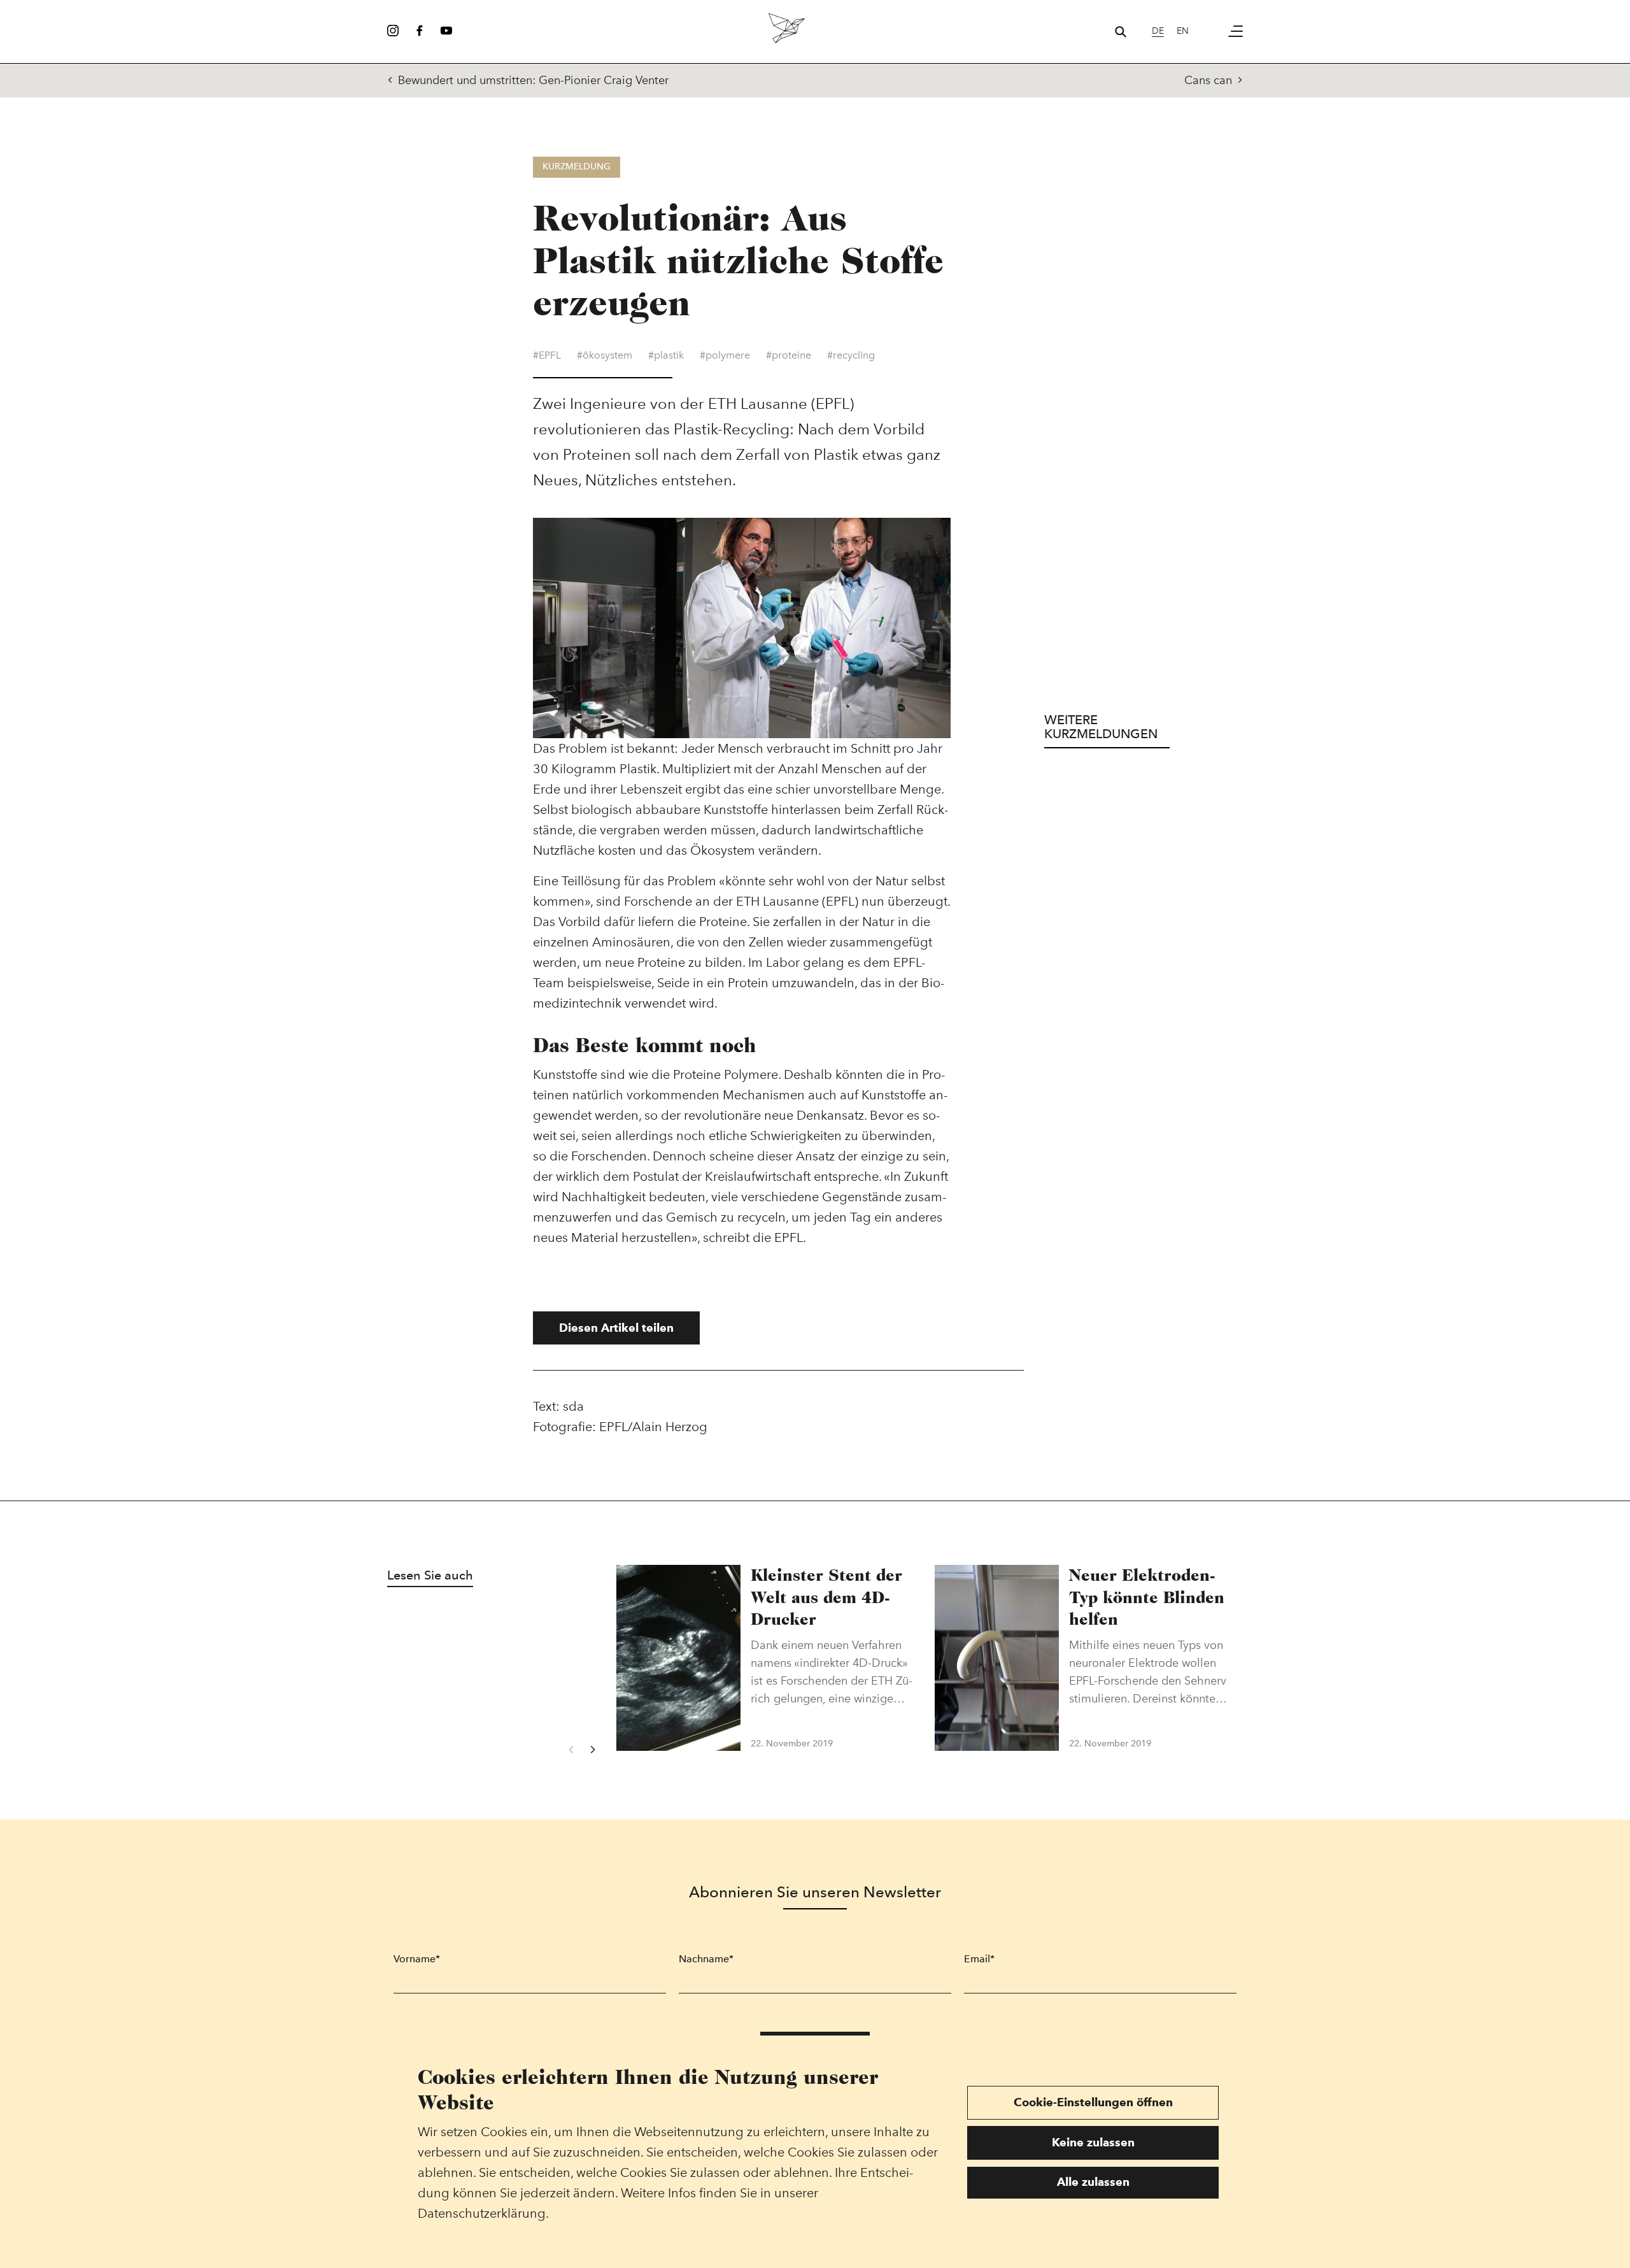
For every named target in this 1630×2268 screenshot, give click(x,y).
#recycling (851, 355)
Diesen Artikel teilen (616, 1328)
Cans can (1208, 80)
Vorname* (417, 1959)
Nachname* (706, 1959)
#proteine (789, 355)
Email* (979, 1959)
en (1183, 31)
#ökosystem (605, 355)
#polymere (725, 355)
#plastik (666, 355)
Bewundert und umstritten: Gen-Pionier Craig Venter (533, 80)
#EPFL (547, 355)
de (1158, 31)
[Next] (592, 1750)
